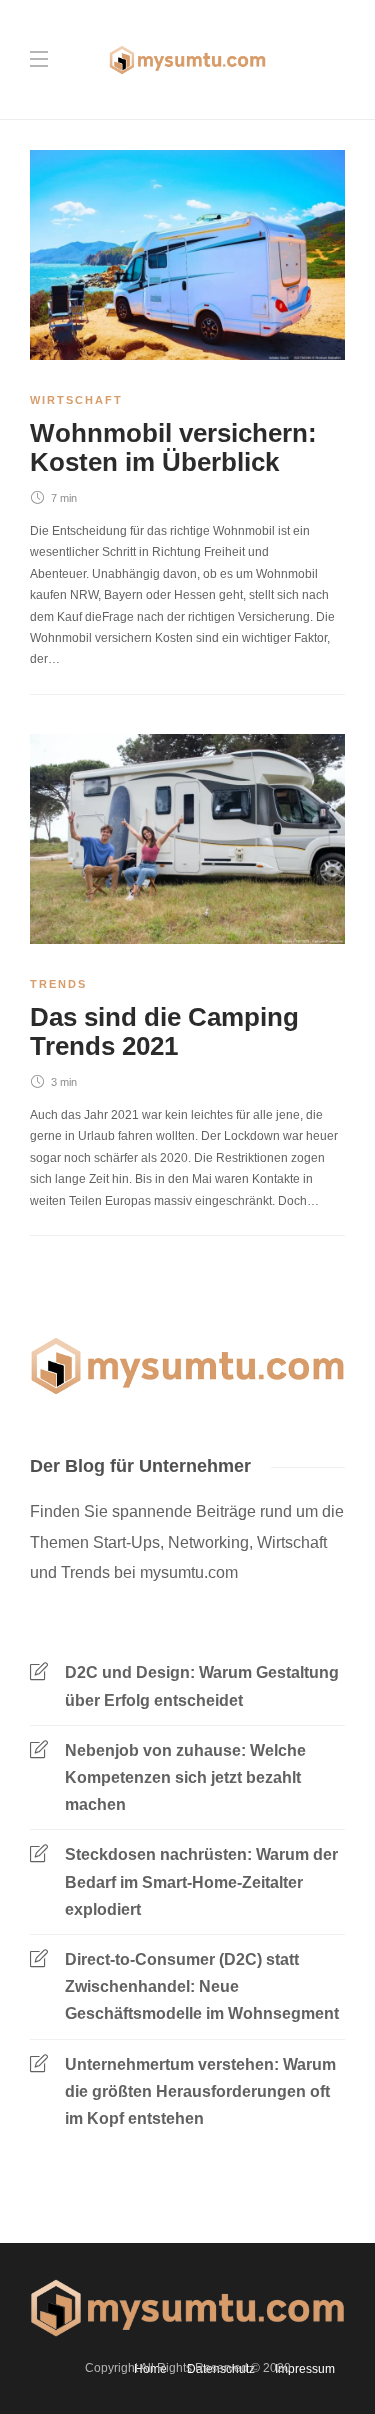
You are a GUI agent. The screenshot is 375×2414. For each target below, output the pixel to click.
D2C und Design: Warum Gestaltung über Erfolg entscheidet (202, 1686)
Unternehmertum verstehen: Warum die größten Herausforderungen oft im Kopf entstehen (200, 2091)
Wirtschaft (76, 400)
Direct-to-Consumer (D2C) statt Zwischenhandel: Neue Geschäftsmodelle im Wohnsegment (202, 1986)
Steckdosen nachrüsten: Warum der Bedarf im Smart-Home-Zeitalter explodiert (201, 1881)
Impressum (305, 2369)
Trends (58, 984)
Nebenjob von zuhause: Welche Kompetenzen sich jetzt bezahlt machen (185, 1777)
